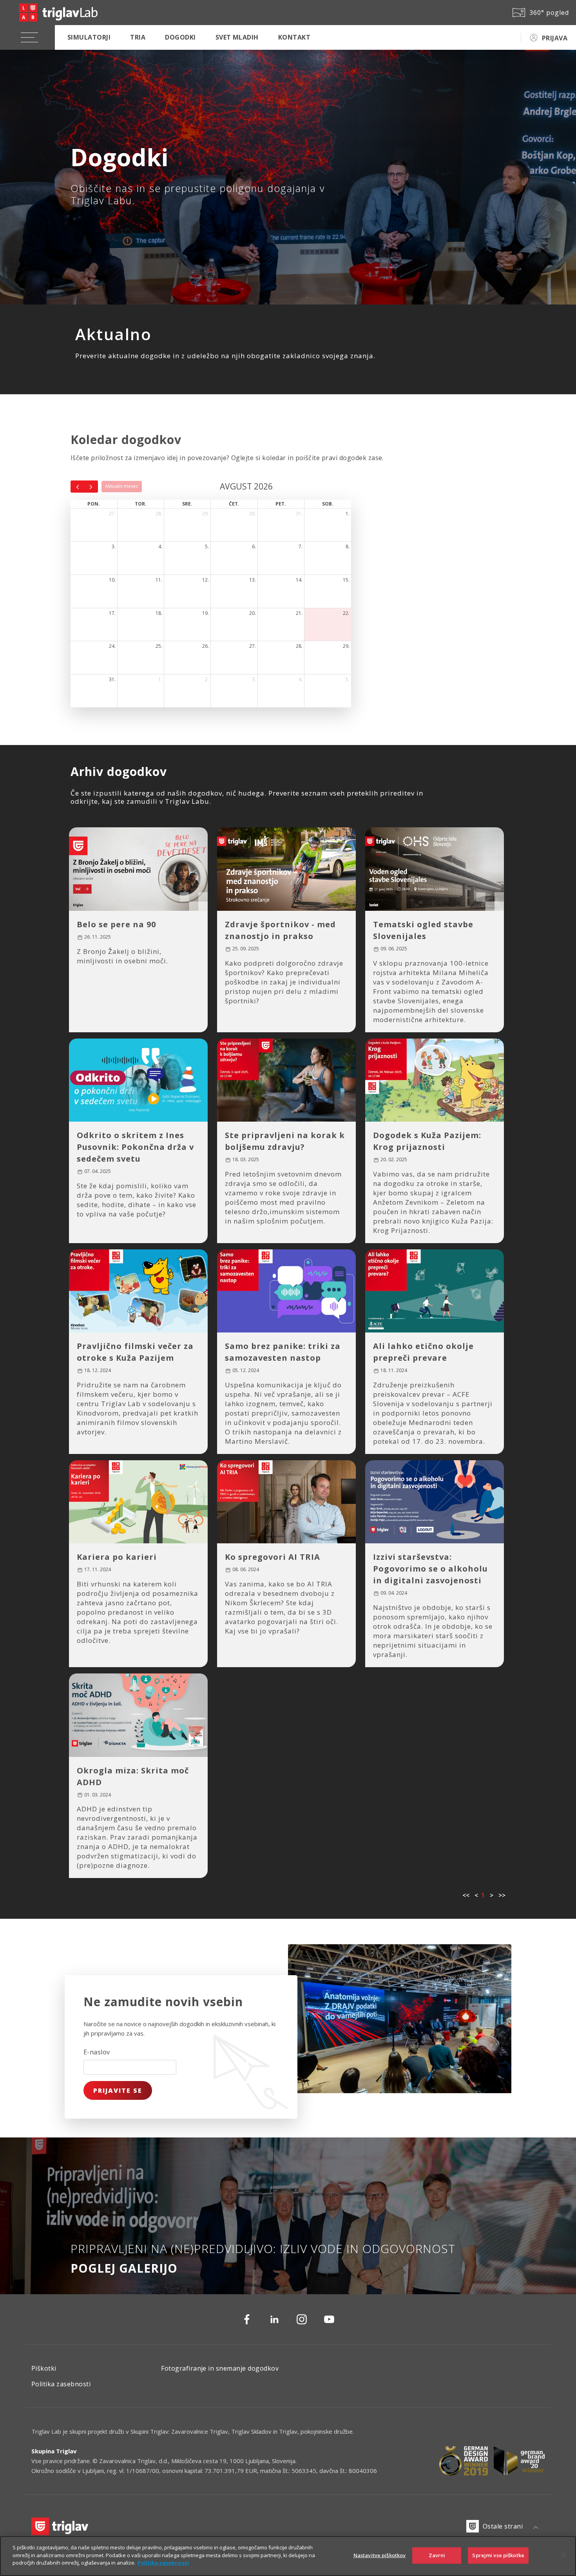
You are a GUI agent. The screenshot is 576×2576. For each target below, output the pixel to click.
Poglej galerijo (124, 2268)
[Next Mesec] (91, 486)
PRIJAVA (555, 38)
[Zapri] (563, 2555)
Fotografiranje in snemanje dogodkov (220, 2368)
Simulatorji (89, 37)
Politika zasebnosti (61, 2384)
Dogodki (180, 37)
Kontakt (294, 37)
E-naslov (97, 2052)
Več (92, 1015)
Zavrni (437, 2555)
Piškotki (44, 2368)
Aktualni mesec (122, 486)
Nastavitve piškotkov (380, 2555)
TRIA (138, 37)
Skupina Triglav (54, 2451)
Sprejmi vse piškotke (498, 2555)
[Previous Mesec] (78, 486)
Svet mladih (237, 37)
